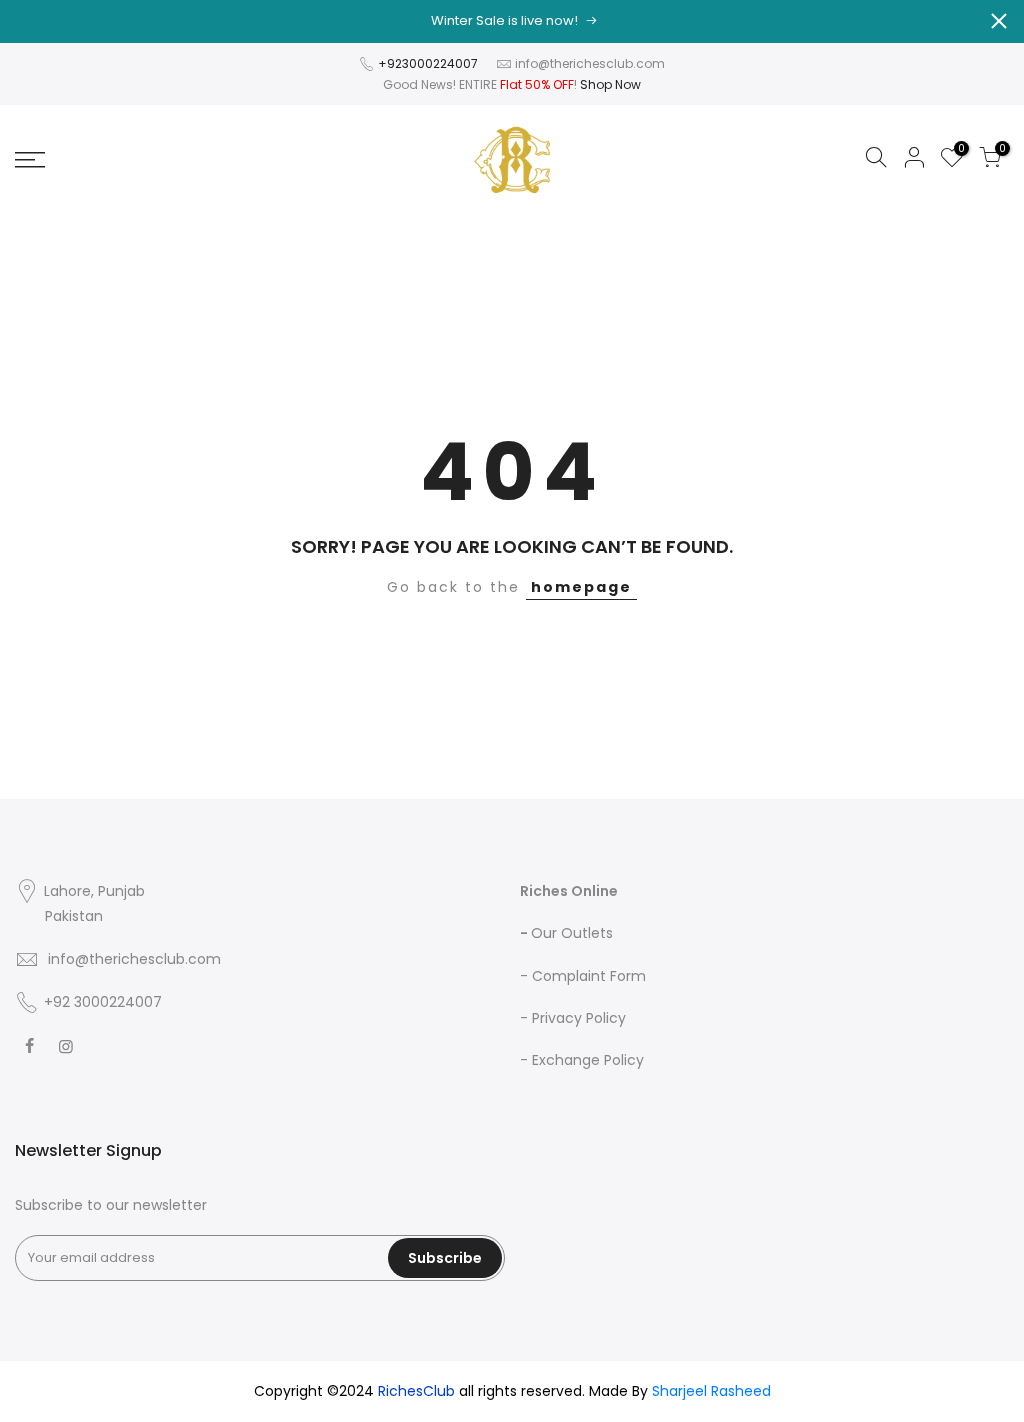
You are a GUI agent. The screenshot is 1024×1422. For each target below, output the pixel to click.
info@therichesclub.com (590, 63)
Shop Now (610, 84)
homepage (581, 587)
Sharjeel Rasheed (711, 1391)
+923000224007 (429, 63)
